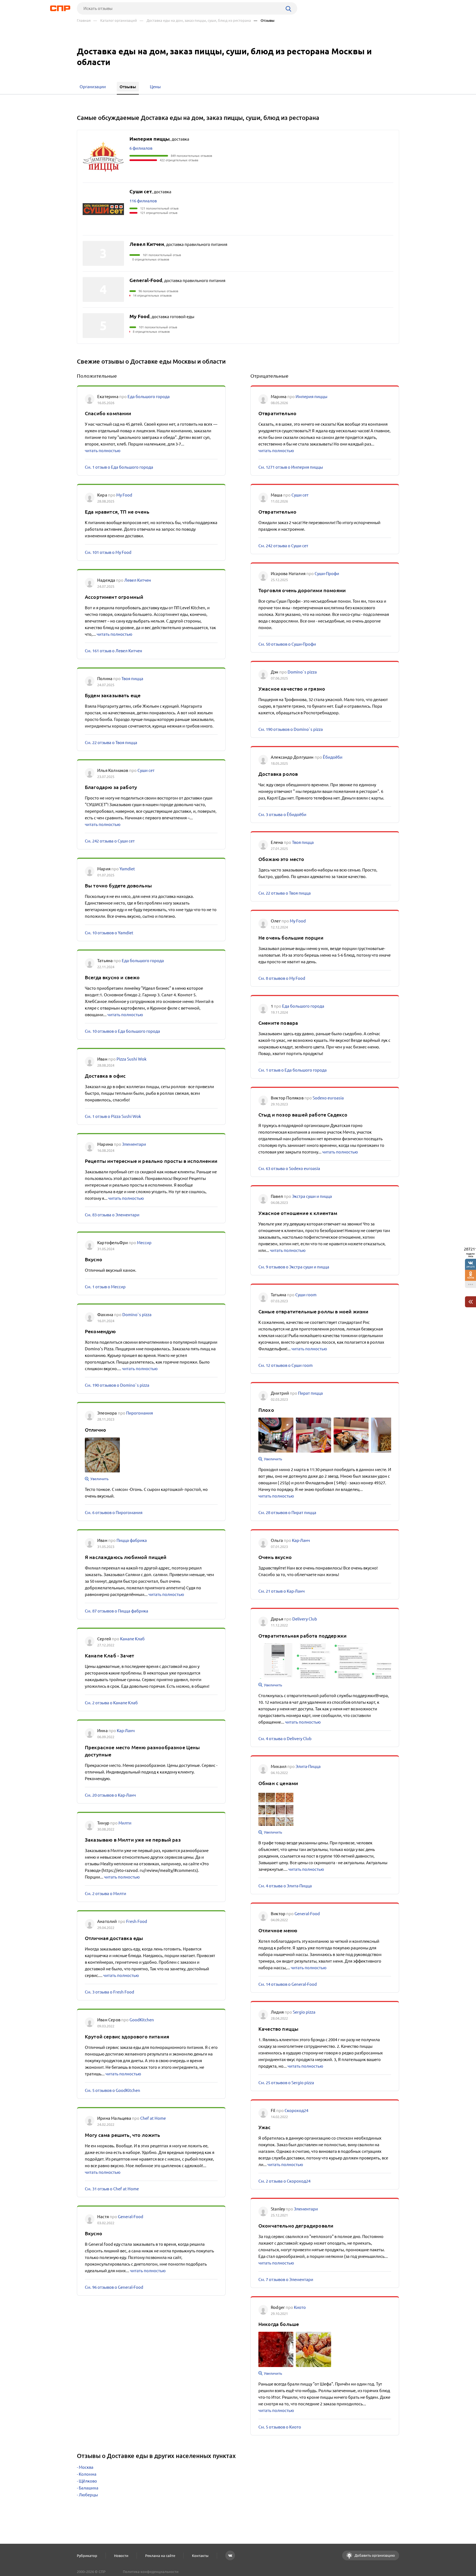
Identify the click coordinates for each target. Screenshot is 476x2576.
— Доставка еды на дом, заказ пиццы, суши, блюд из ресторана (195, 21)
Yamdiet (127, 869)
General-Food (131, 2217)
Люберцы (88, 2495)
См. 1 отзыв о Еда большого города (119, 467)
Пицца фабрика (132, 1540)
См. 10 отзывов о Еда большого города (122, 1031)
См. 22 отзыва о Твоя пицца (111, 743)
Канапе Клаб (132, 1639)
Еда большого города (149, 397)
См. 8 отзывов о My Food (282, 978)
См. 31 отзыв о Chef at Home (112, 2189)
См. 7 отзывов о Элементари (286, 2280)
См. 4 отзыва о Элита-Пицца (285, 1886)
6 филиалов (141, 148)
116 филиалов (143, 201)
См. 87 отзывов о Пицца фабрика (117, 1611)
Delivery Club (305, 1619)
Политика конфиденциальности (151, 2572)
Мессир (144, 1243)
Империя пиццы (311, 397)
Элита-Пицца (308, 1766)
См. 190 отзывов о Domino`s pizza (117, 1385)
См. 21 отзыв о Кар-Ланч (282, 1591)
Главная (84, 21)
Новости (121, 2556)
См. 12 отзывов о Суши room (286, 1365)
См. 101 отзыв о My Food (108, 552)
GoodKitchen (142, 2020)
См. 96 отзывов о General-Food (114, 2287)
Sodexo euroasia (328, 1098)
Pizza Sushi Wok (132, 1059)
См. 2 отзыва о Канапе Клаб (111, 1703)
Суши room (306, 1295)
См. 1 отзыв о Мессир (105, 1287)
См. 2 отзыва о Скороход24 (284, 2181)
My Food (124, 495)
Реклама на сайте (160, 2556)
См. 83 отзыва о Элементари (112, 1215)
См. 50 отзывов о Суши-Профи (287, 644)
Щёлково (88, 2481)
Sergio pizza (304, 2012)
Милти (125, 1823)
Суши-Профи (327, 574)
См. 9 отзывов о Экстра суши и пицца (294, 1267)
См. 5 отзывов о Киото (280, 2427)
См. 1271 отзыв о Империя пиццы (291, 467)
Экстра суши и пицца (312, 1196)
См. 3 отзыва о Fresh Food (109, 1992)
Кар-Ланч (126, 1731)
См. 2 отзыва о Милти (106, 1894)
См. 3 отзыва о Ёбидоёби (282, 815)
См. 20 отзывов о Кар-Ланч (110, 1795)
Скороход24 (296, 2111)
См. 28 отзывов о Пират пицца (287, 1513)
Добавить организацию (374, 2555)
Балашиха (89, 2488)
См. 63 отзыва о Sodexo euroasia (289, 1168)
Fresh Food (137, 1921)
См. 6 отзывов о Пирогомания (114, 1513)
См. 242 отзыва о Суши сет (110, 841)
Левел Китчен (138, 580)
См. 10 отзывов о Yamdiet (109, 933)
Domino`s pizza (137, 1315)
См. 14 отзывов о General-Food (288, 1984)
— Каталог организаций (115, 21)
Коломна (88, 2474)
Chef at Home (153, 2118)
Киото (300, 2307)
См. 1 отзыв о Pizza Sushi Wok (113, 1116)
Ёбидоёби (333, 757)
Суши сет (146, 770)
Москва (86, 2467)
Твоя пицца (132, 679)
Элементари (134, 1144)
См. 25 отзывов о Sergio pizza (286, 2083)
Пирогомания (140, 1413)
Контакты (200, 2556)
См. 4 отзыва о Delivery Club (285, 1739)
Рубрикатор (87, 2556)
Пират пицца (310, 1393)
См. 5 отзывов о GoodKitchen (113, 2090)
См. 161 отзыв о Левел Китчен (113, 651)
